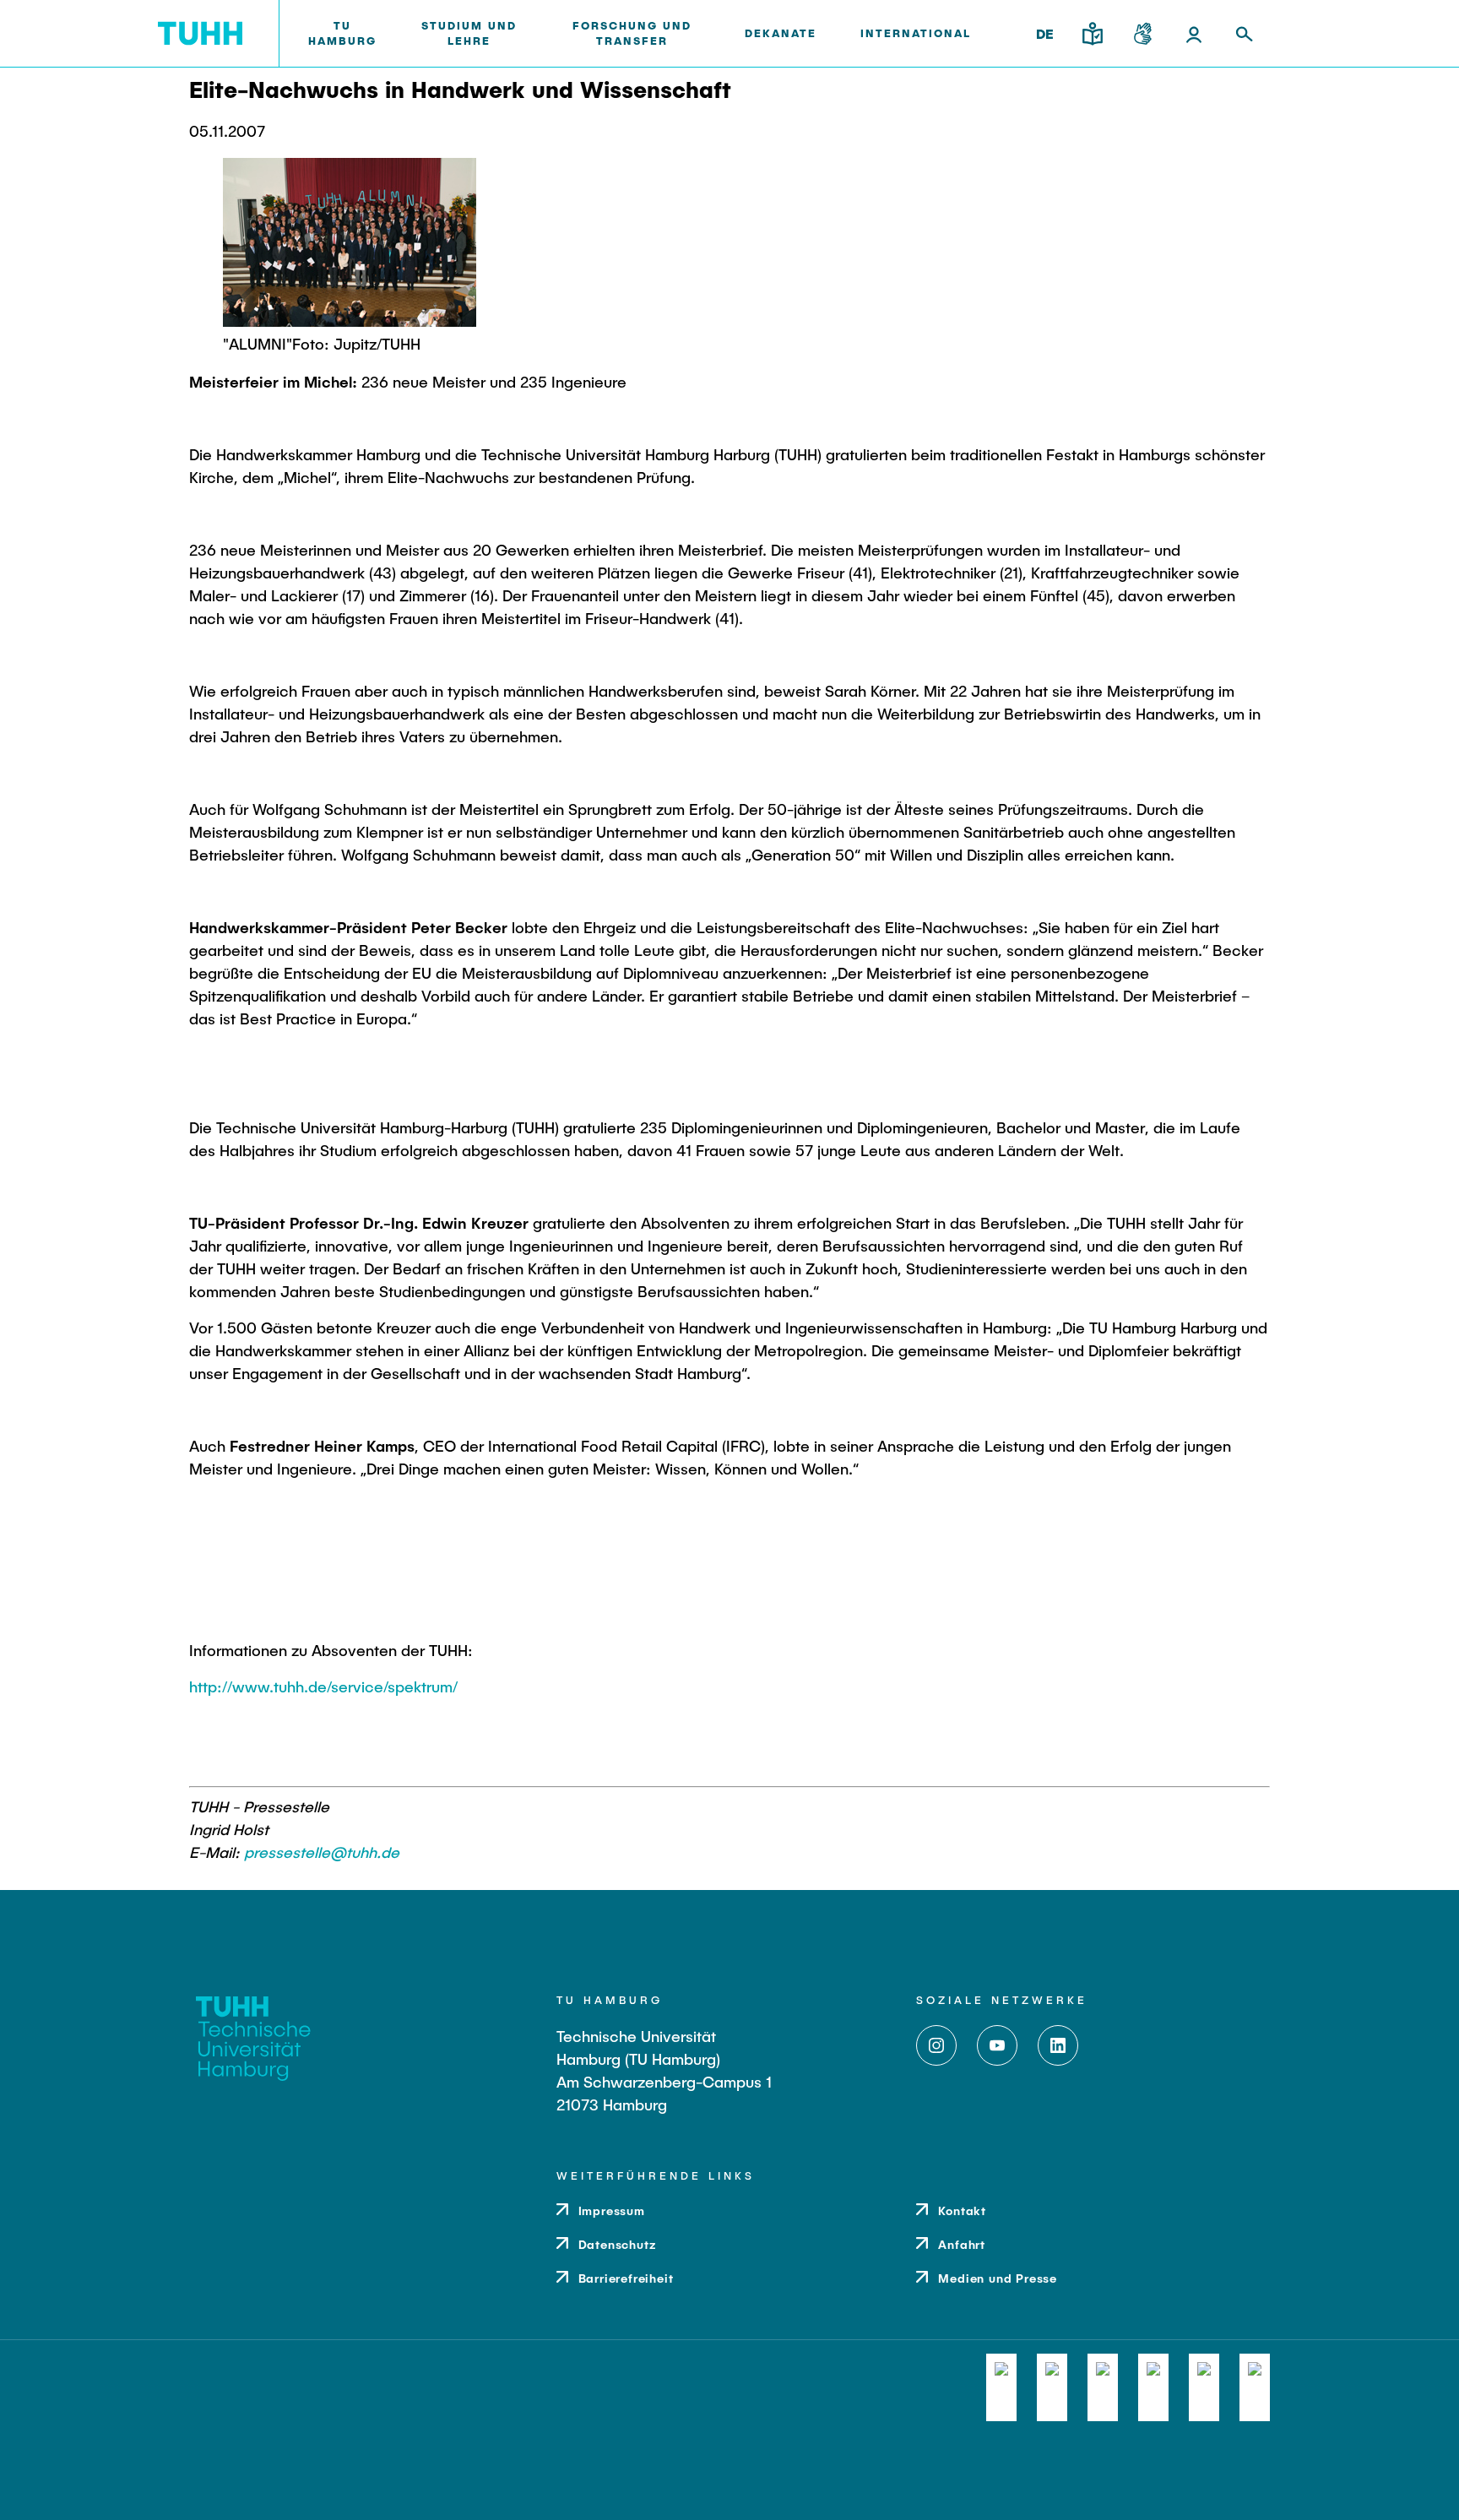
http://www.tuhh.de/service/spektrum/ (323, 1686)
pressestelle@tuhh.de (322, 1852)
